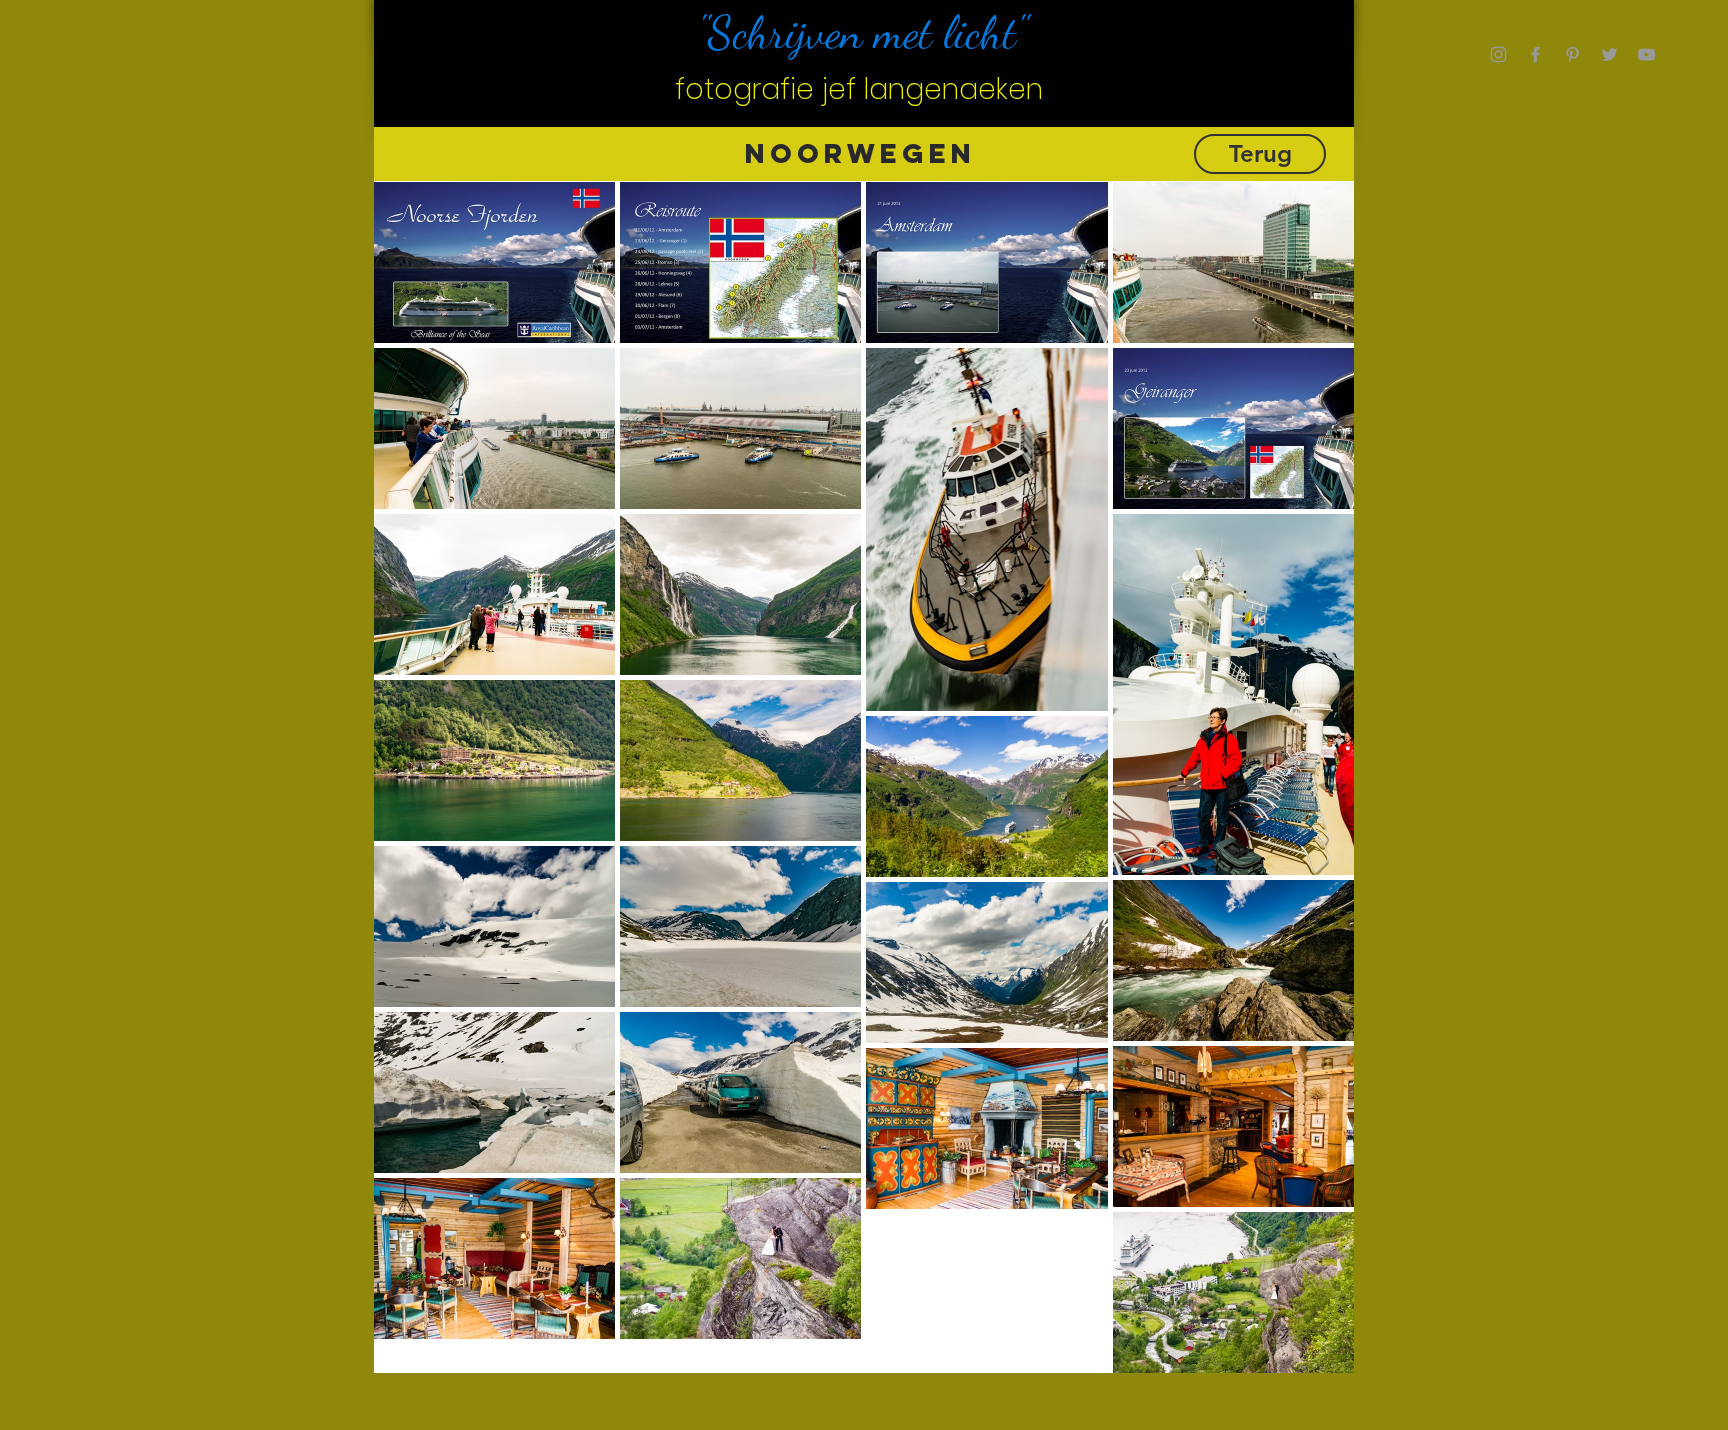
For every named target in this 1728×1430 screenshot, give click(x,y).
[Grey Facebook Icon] (1535, 54)
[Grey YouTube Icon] (1646, 54)
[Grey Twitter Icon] (1609, 54)
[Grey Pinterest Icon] (1572, 54)
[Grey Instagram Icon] (1498, 54)
